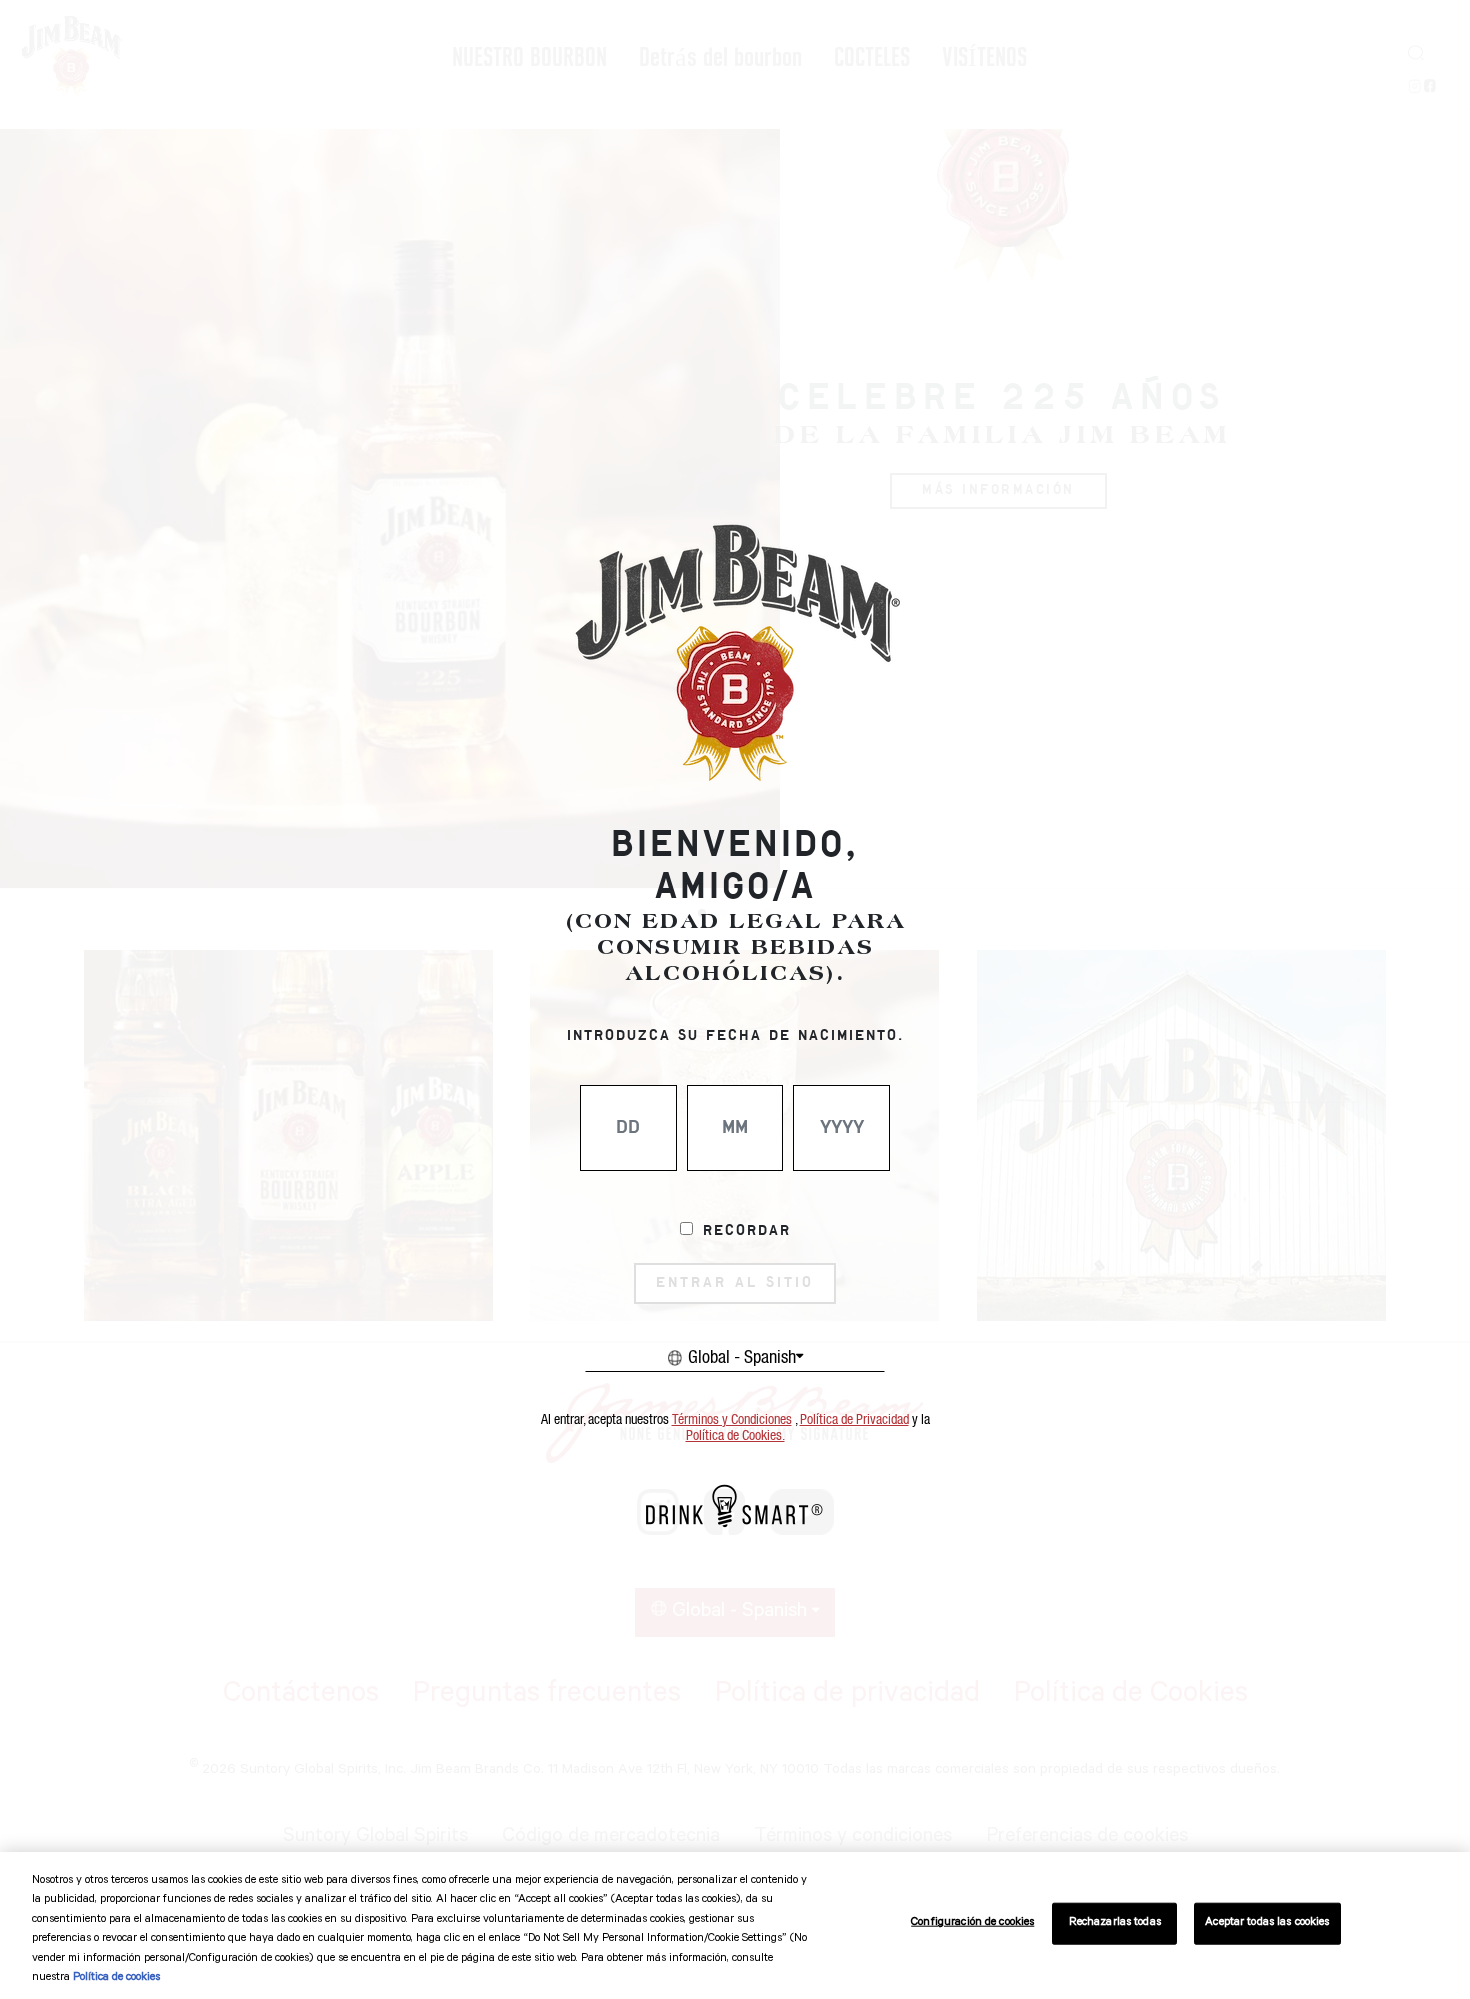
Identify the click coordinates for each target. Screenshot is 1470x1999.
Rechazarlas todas (1115, 1923)
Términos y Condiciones (732, 1420)
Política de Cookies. (735, 1436)
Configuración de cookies (972, 1923)
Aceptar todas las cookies (1267, 1923)
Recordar (747, 1231)
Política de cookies (116, 1978)
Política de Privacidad (854, 1420)
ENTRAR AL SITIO (735, 1283)
